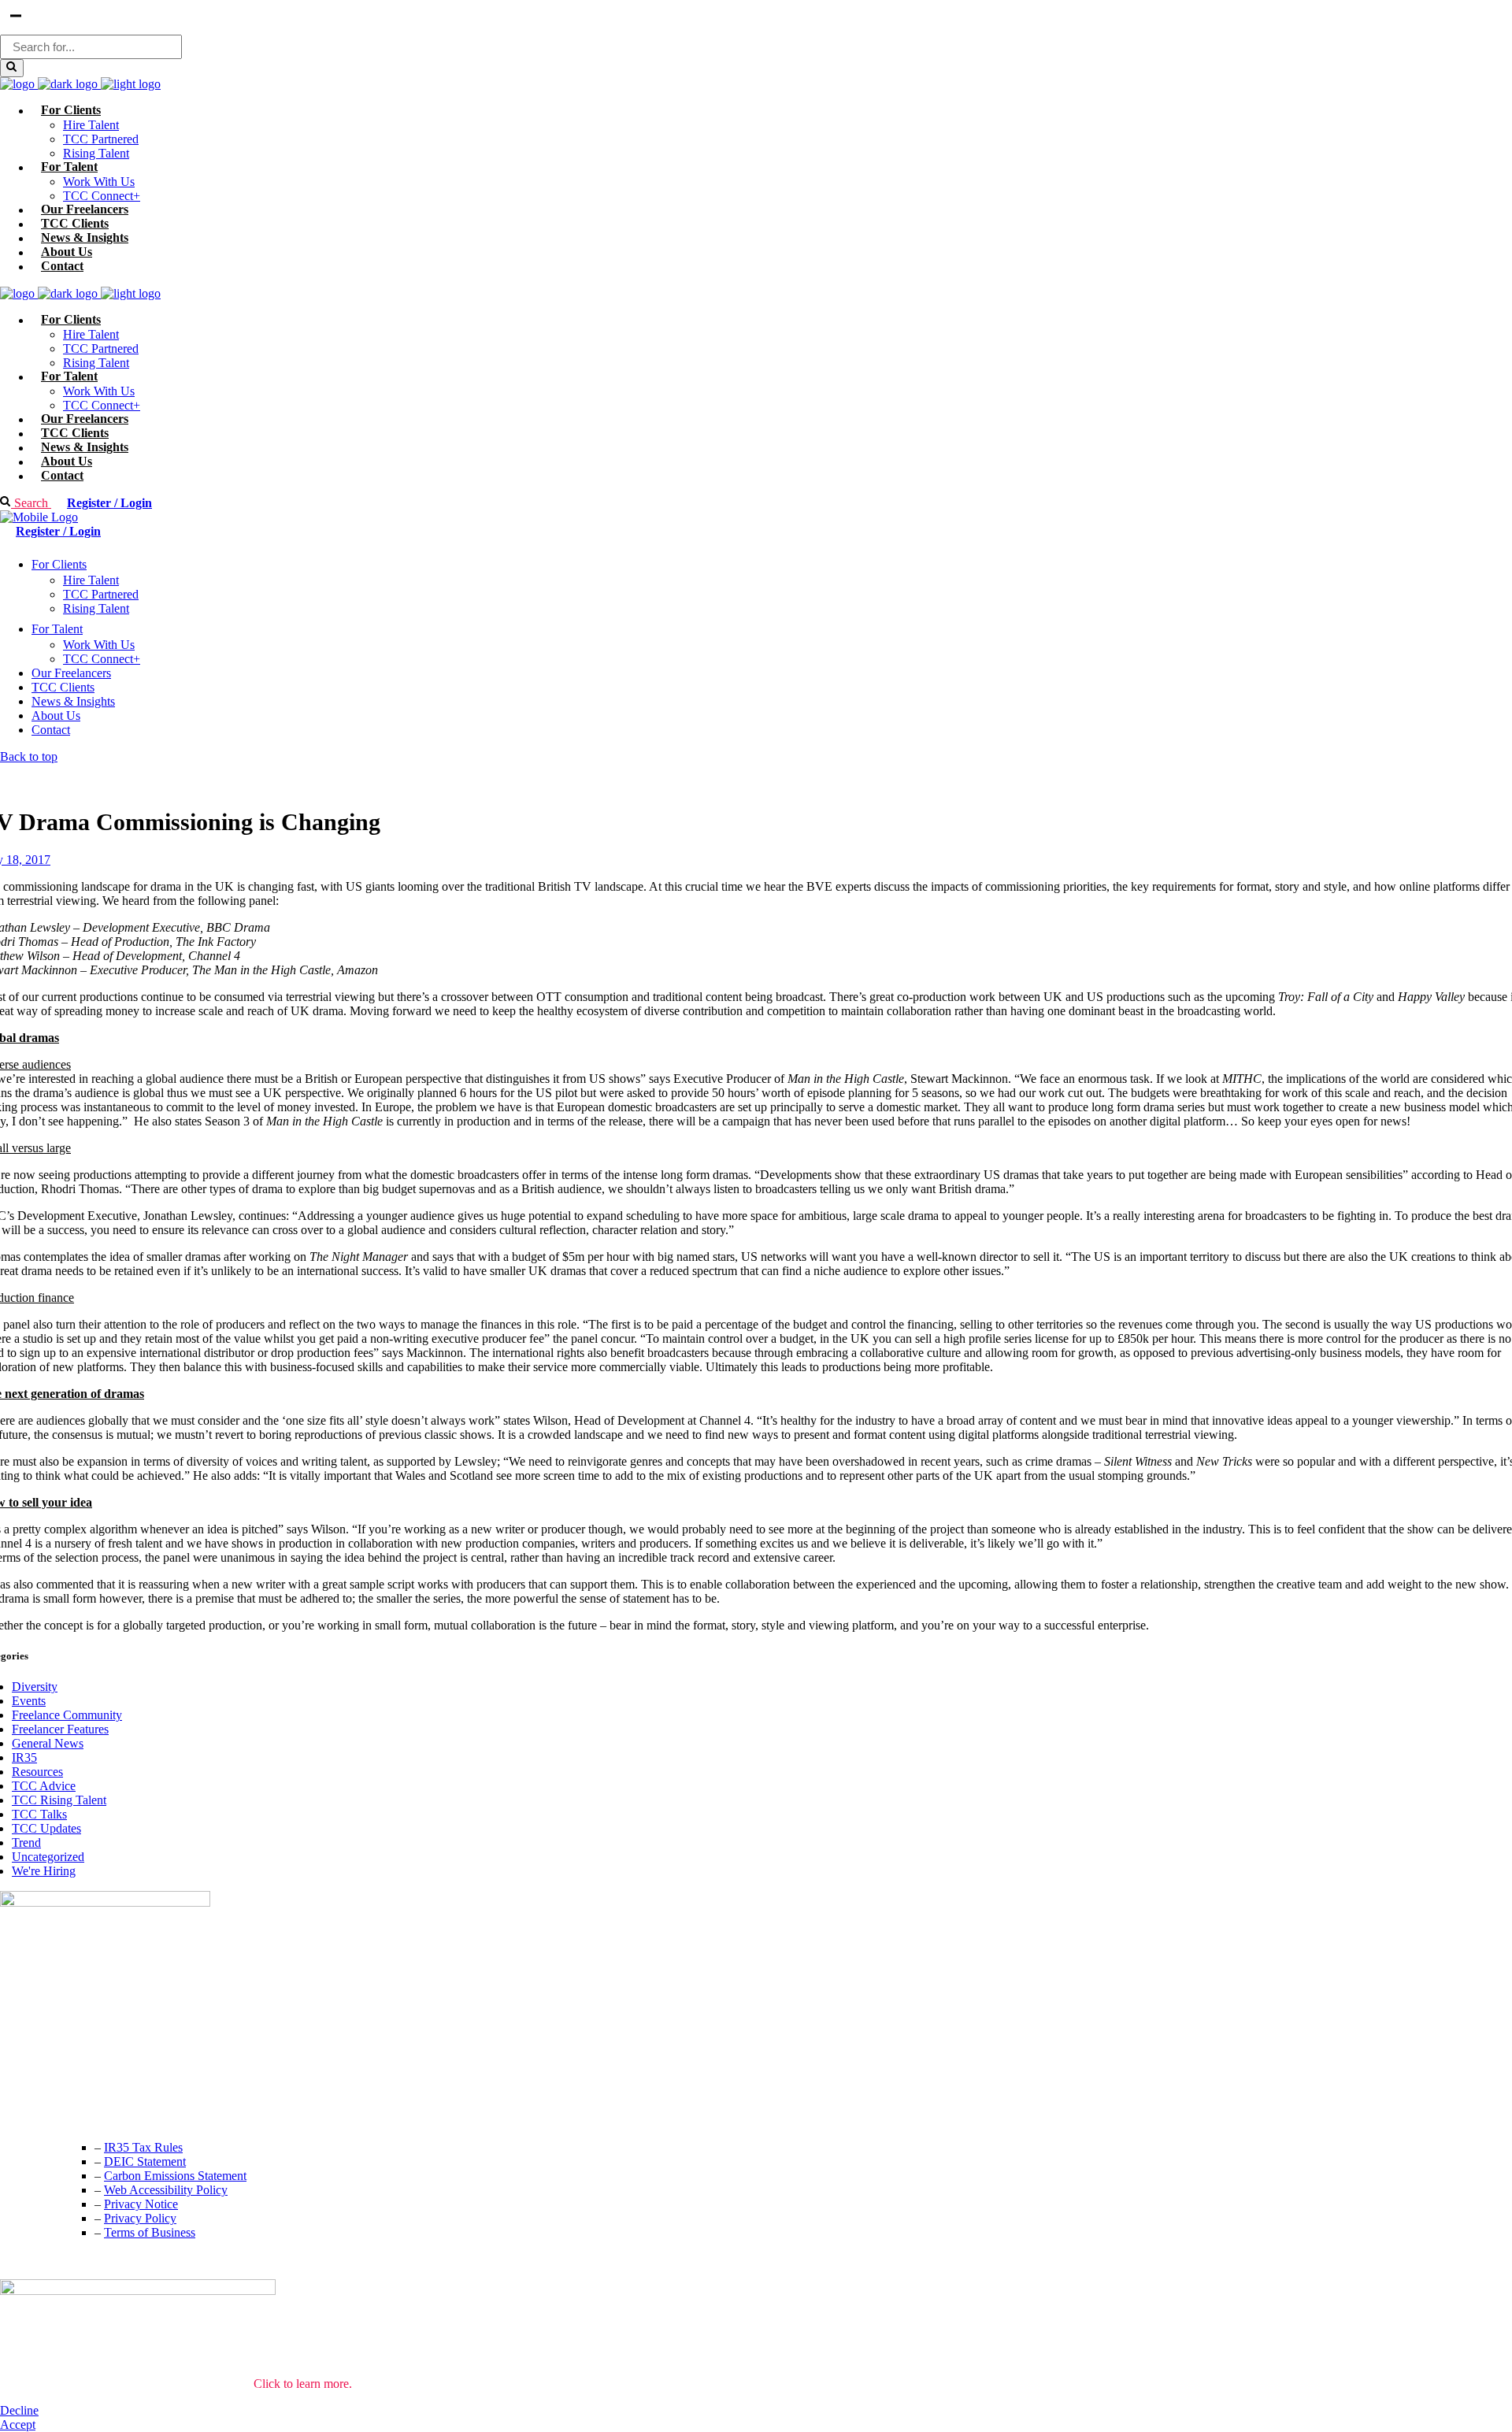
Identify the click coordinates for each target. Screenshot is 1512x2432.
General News (48, 1743)
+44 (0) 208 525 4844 (55, 2084)
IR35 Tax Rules (143, 2147)
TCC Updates (46, 1828)
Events (29, 1701)
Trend (26, 1843)
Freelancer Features (60, 1729)
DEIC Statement (145, 2161)
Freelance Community (67, 1715)
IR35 (24, 1757)
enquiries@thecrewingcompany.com (91, 2115)
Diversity (35, 1687)
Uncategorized (48, 1857)
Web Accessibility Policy (166, 2190)
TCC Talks (39, 1814)
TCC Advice (44, 1786)
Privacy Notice (141, 2204)
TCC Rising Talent (59, 1800)
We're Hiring (44, 1871)
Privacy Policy (140, 2218)
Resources (37, 1772)
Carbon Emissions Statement (175, 2176)
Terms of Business (150, 2232)
